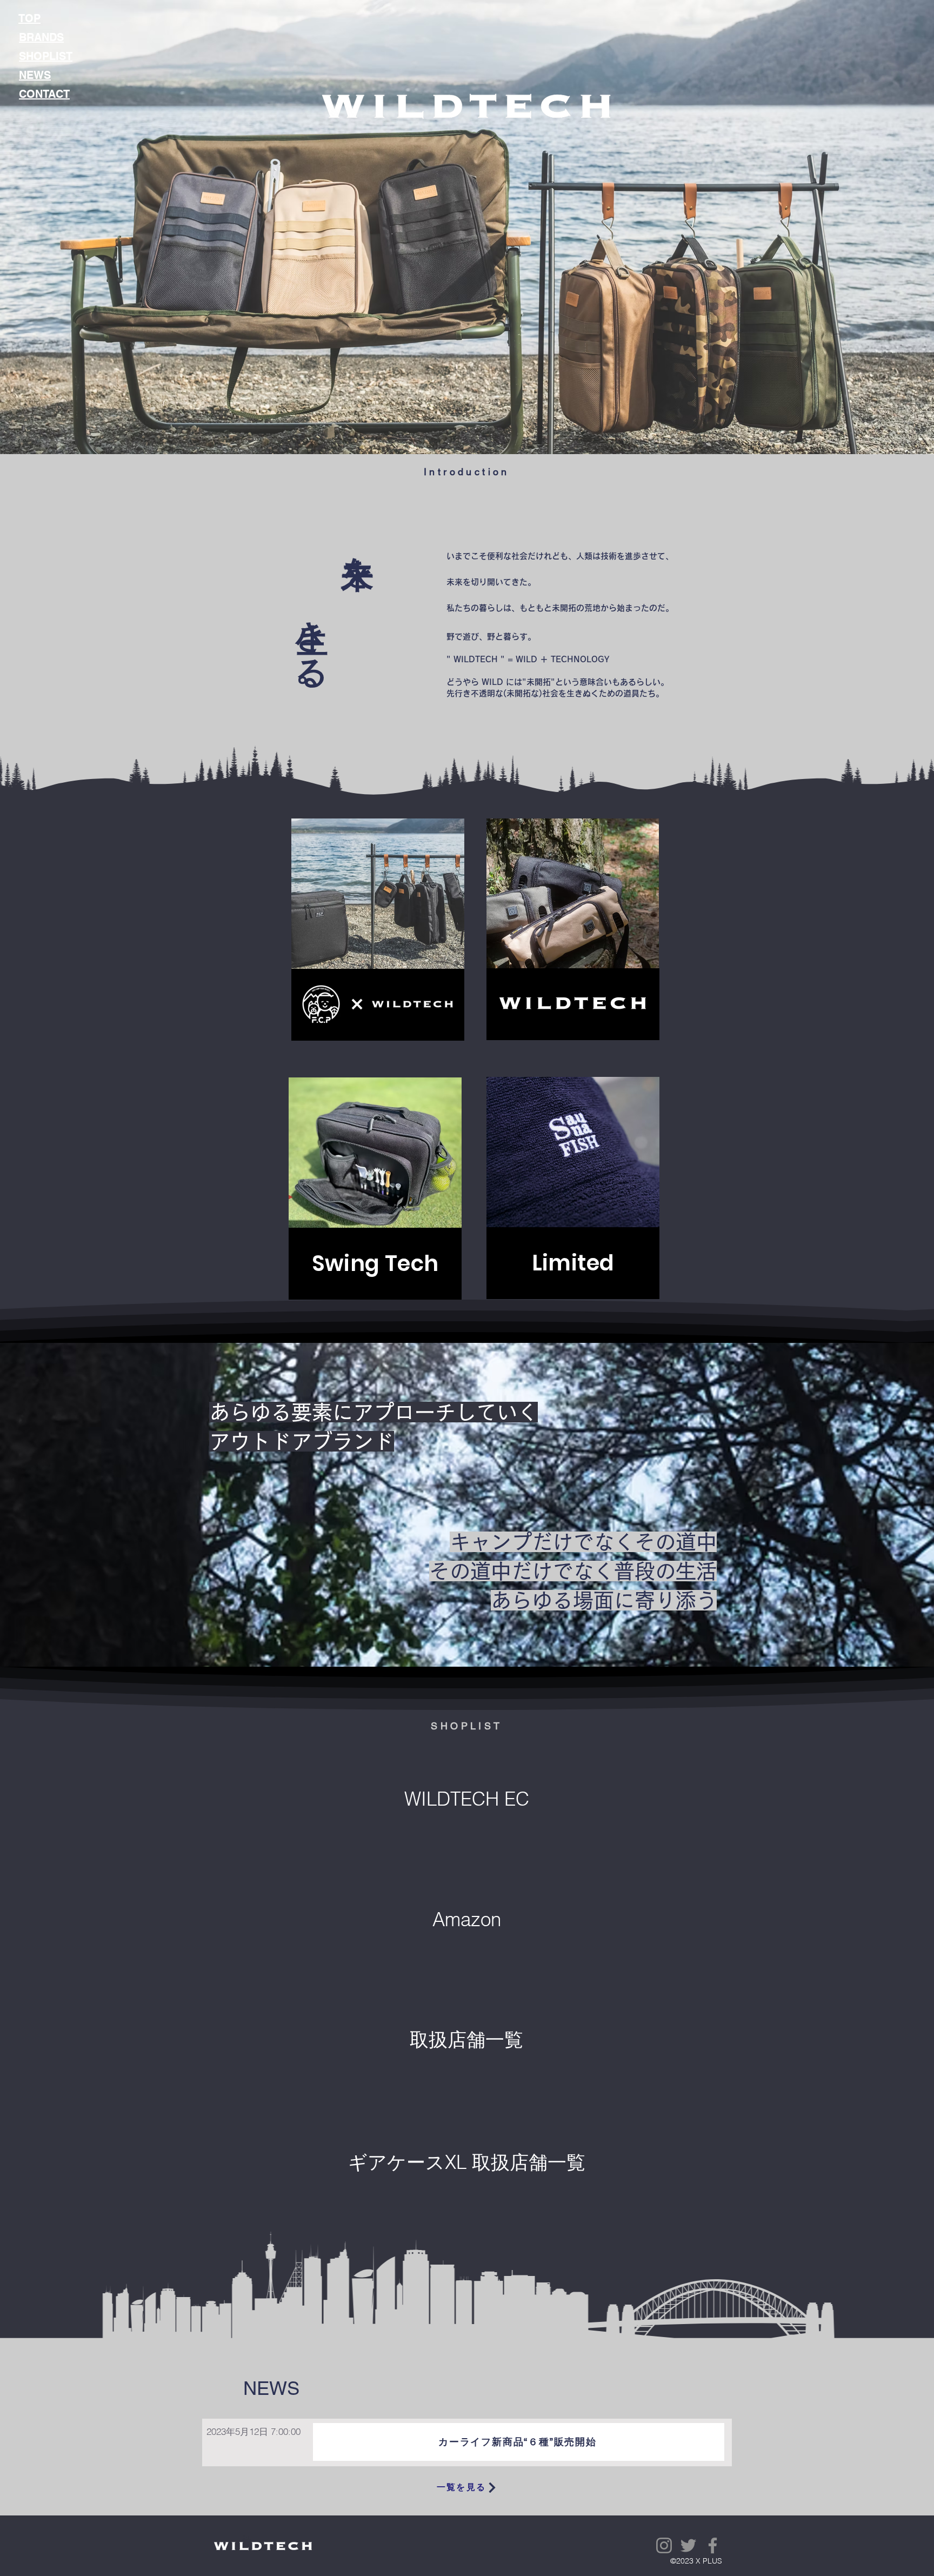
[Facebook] (713, 2545)
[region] (378, 930)
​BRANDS (41, 37)
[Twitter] (688, 2545)
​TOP (29, 18)
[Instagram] (664, 2545)
